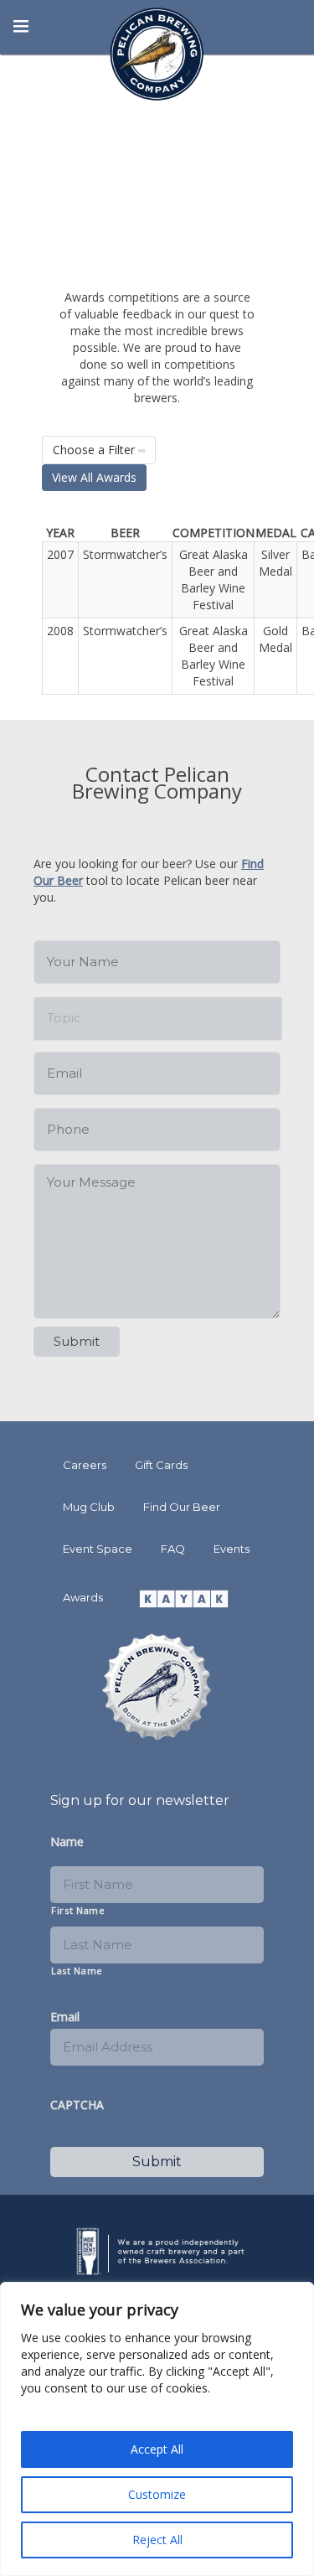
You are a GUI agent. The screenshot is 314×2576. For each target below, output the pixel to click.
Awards (83, 1597)
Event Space (98, 1549)
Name (67, 1842)
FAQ (173, 1549)
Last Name (77, 1971)
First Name (78, 1910)
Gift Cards (161, 1465)
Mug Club (89, 1507)
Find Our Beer (182, 1507)
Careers (85, 1465)
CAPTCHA (77, 2105)
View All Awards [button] (94, 477)
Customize (157, 2494)
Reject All (157, 2540)
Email (65, 2017)
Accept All (157, 2449)
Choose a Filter (95, 450)
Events (232, 1549)
